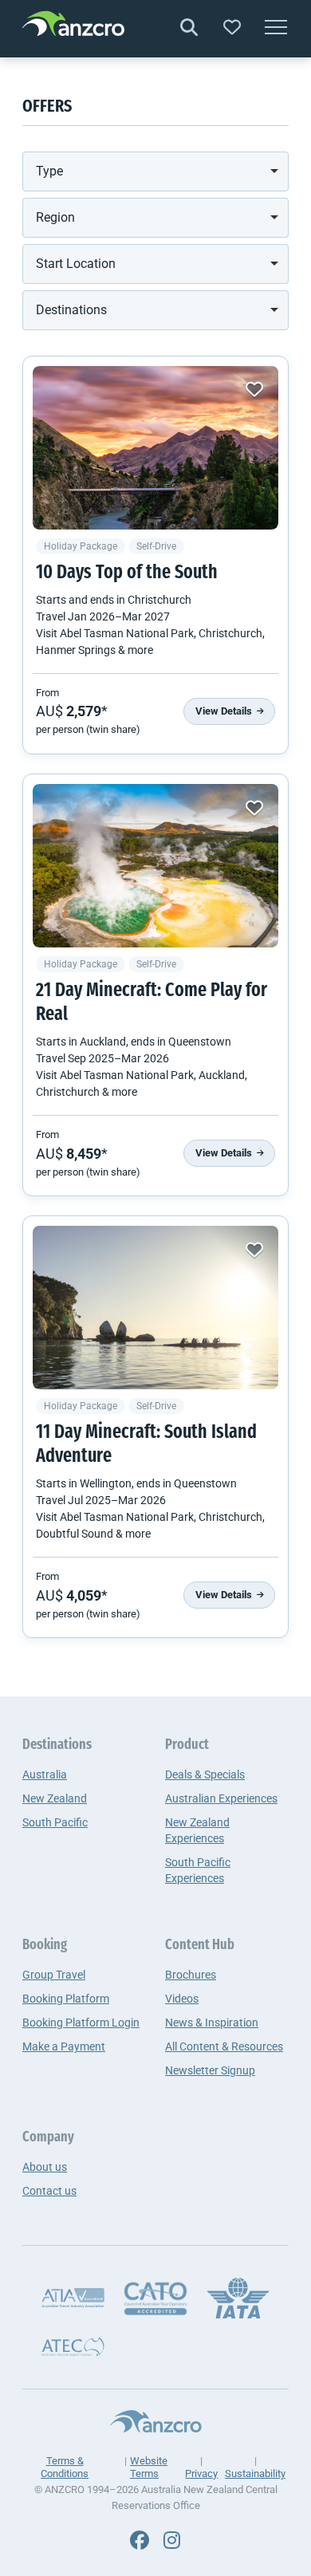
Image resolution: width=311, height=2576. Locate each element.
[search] (189, 28)
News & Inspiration (212, 2023)
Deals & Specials (205, 1774)
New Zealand (55, 1798)
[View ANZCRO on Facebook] (140, 2541)
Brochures (191, 1975)
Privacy (201, 2474)
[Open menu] (276, 29)
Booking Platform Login (81, 2023)
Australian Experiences (221, 1798)
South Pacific (55, 1822)
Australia (45, 1774)
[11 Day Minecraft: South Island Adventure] (155, 1308)
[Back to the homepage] (73, 26)
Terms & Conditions (65, 2467)
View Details (225, 711)
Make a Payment (64, 2046)
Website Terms (149, 2467)
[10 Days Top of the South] (155, 448)
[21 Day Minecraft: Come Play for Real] (155, 866)
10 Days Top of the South (127, 573)
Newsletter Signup (210, 2070)
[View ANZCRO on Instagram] (171, 2541)
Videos (182, 1999)
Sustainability (255, 2474)
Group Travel (54, 1975)
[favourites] (232, 28)
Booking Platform (66, 1999)
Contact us (49, 2191)
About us (45, 2167)
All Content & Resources (224, 2046)
